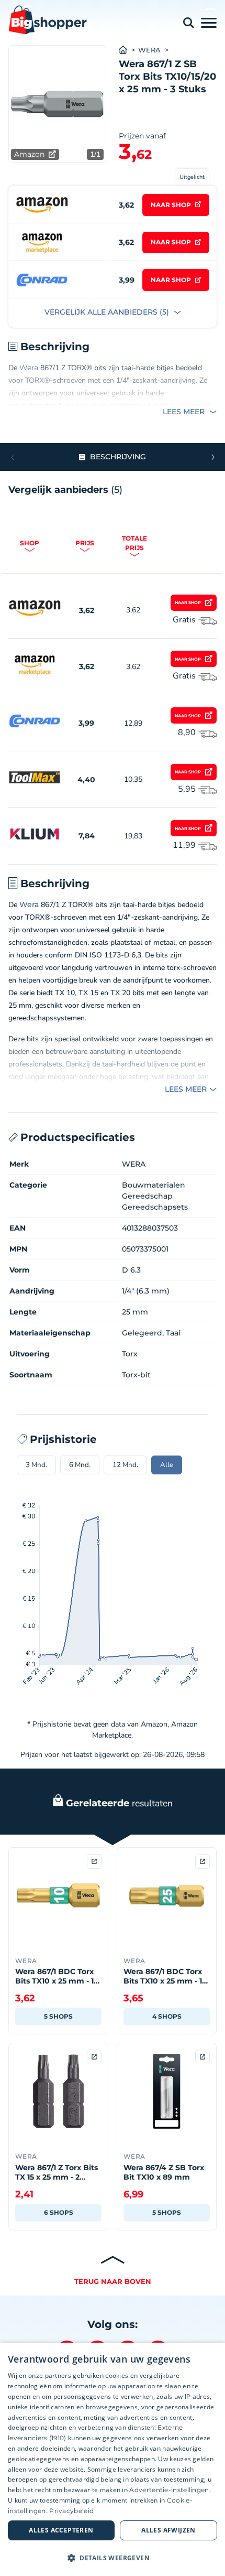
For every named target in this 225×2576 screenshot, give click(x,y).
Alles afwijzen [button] (168, 2530)
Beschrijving (118, 457)
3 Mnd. (36, 1465)
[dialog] (113, 2459)
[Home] (128, 50)
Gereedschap (147, 1196)
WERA (149, 50)
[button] (213, 457)
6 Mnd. (80, 1465)
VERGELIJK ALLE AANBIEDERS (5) (108, 312)
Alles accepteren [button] (61, 2530)
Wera (29, 368)
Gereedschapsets (155, 1207)
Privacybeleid (71, 2511)
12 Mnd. (125, 1465)
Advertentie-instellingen (169, 2490)
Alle (167, 1465)
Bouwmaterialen (154, 1185)
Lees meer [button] (185, 412)
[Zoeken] (188, 23)
